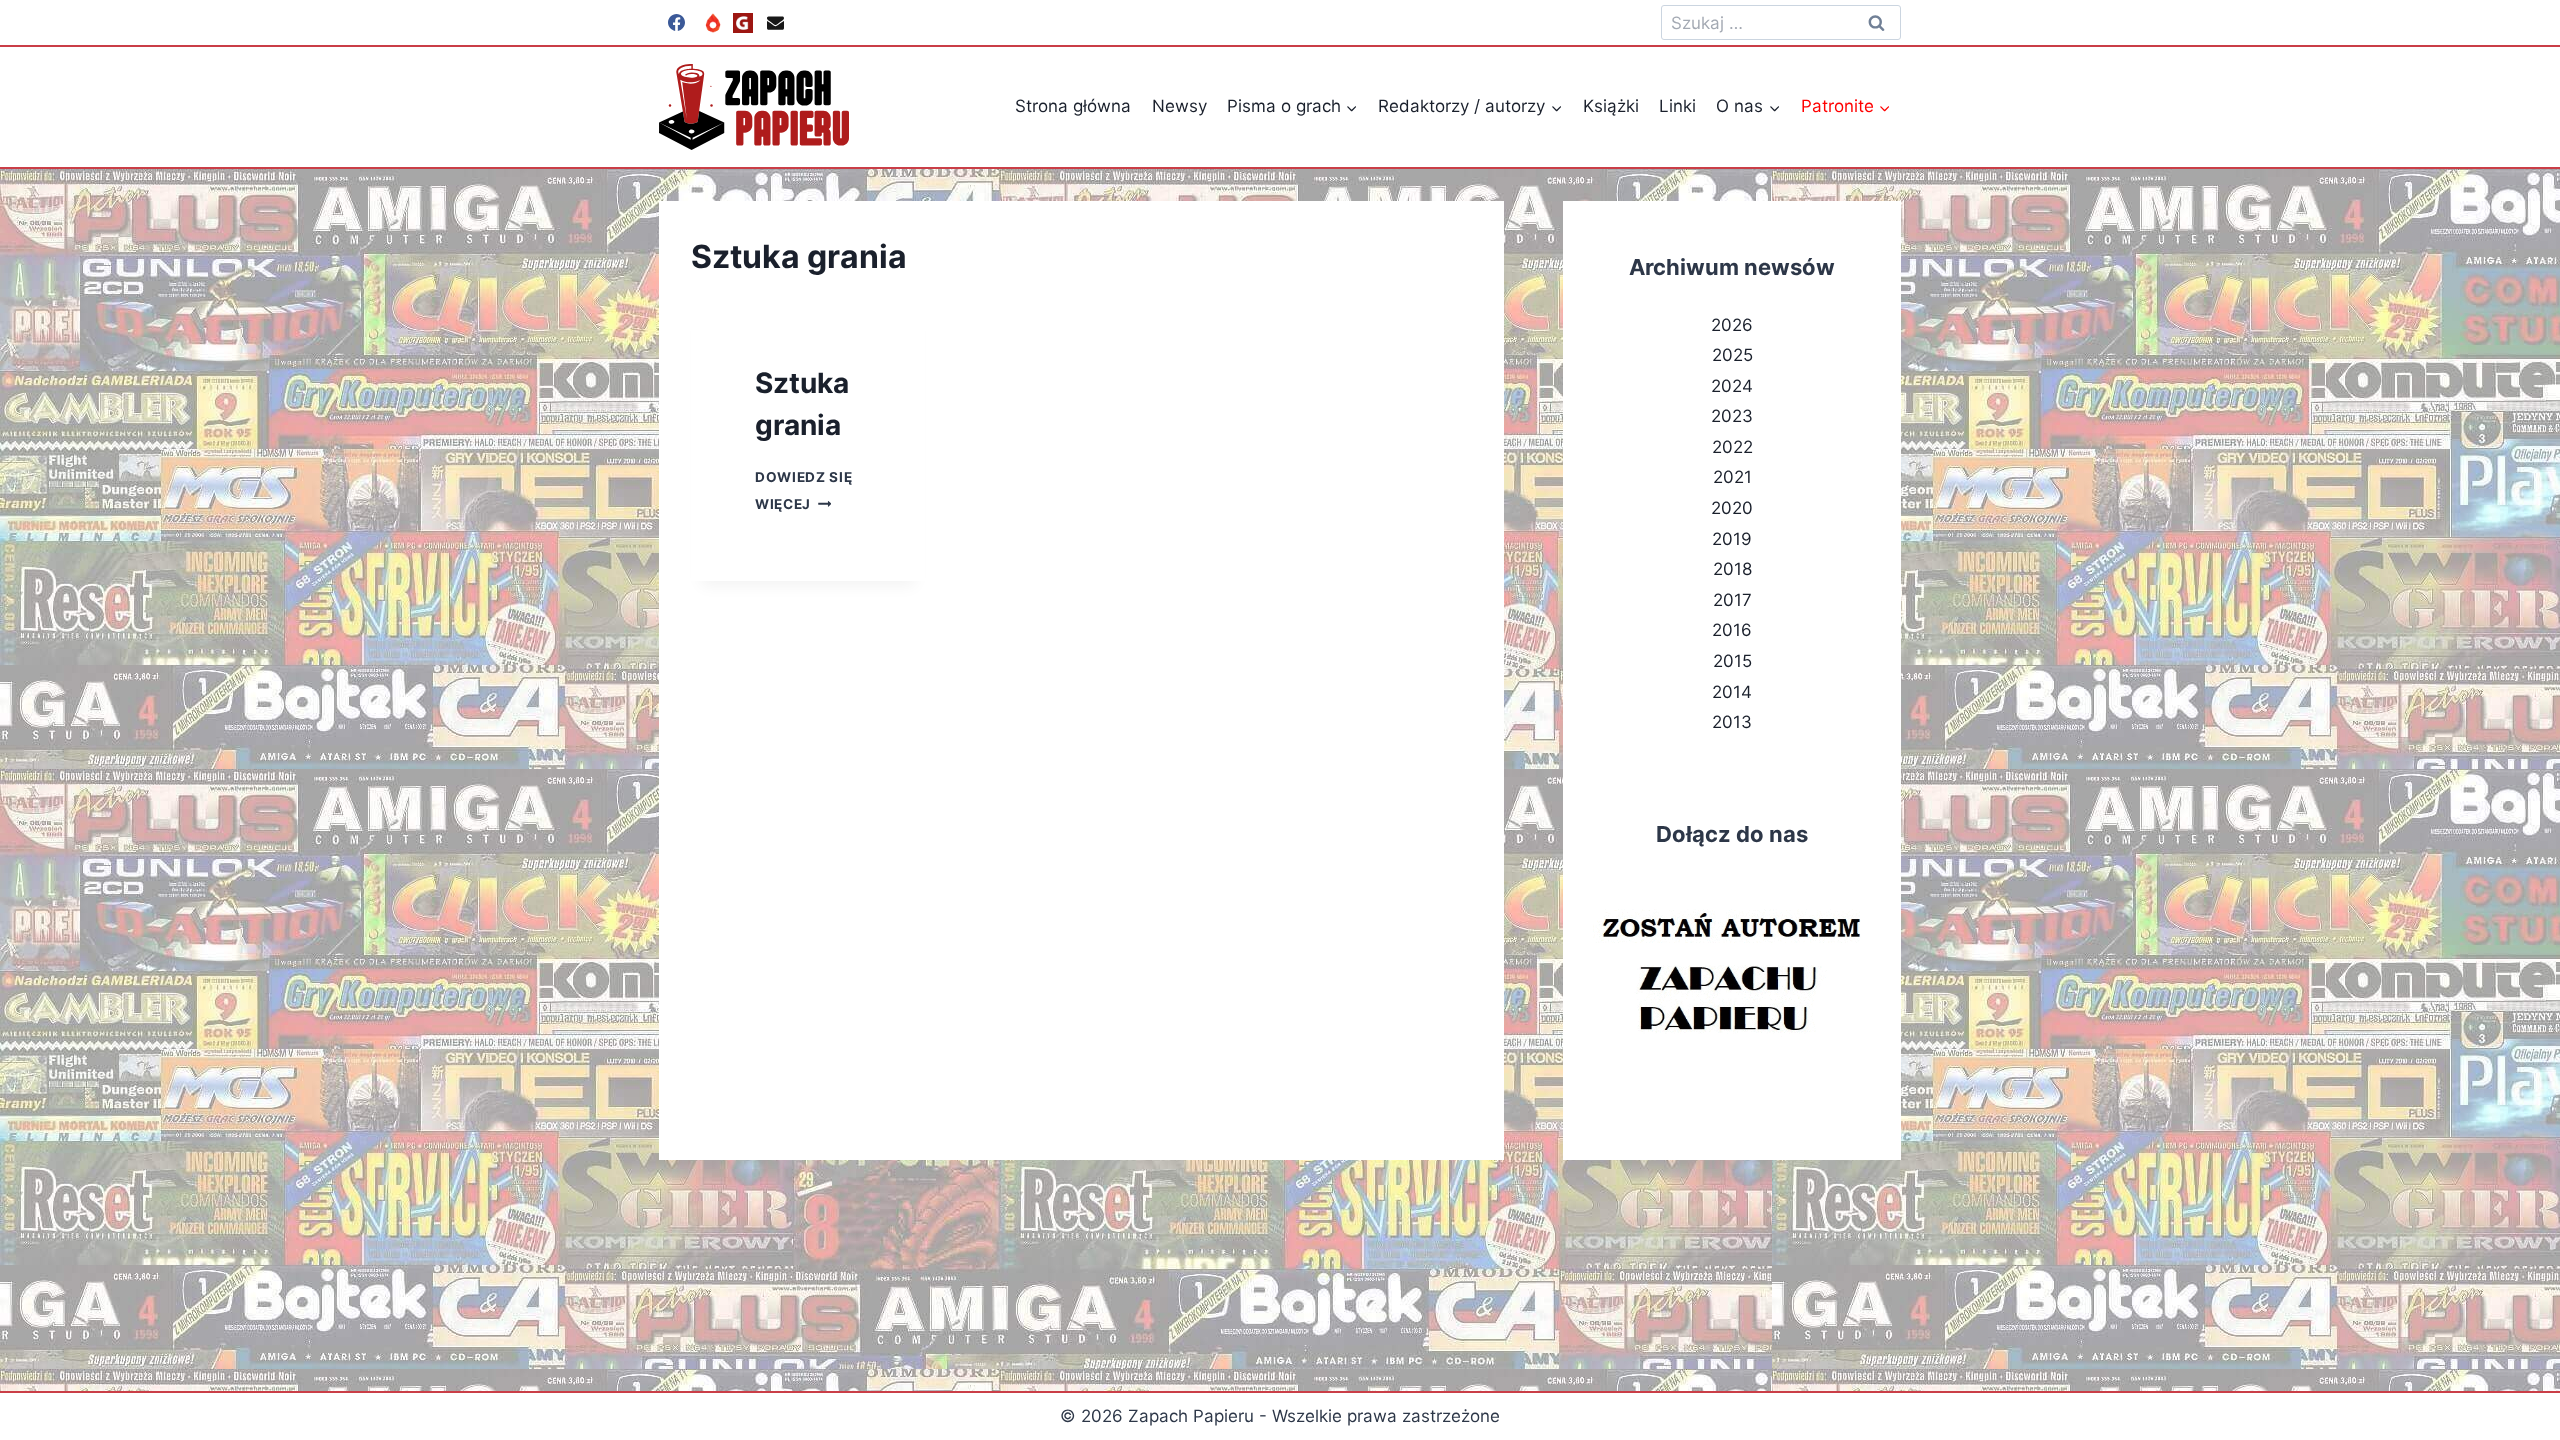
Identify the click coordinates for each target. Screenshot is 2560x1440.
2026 (1732, 325)
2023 (1732, 416)
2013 (1732, 722)
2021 (1732, 477)
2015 (1732, 661)
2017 (1732, 600)
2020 (1732, 508)
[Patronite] (713, 23)
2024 (1732, 386)
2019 (1732, 539)
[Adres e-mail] (775, 23)
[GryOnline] (743, 23)
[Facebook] (676, 23)
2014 (1732, 692)
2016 (1732, 630)
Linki (1677, 106)
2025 (1732, 355)
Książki (1611, 106)
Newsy (1179, 106)
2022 (1732, 447)
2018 (1732, 569)
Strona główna (1073, 106)
